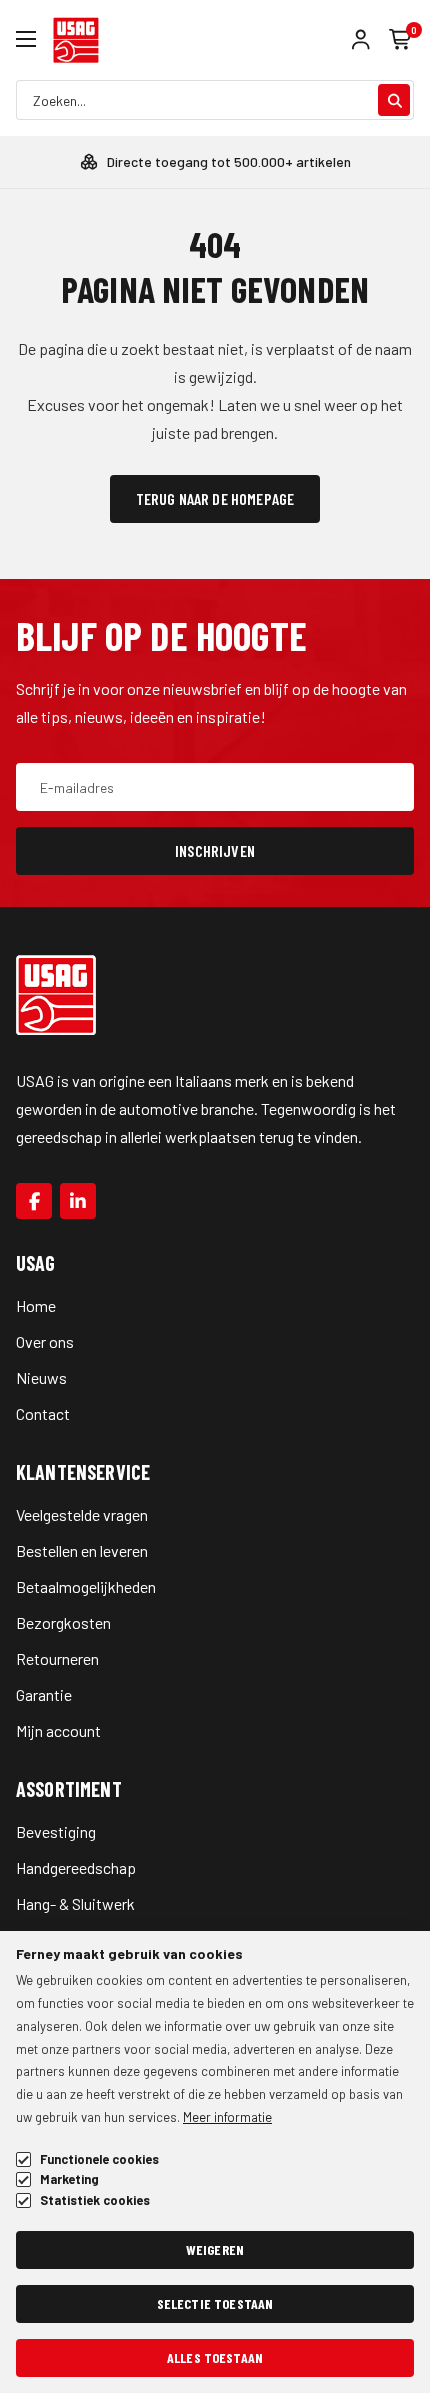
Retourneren (57, 1658)
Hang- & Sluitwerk (75, 1903)
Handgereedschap (76, 1867)
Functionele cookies (99, 2159)
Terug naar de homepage (215, 498)
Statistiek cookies (95, 2200)
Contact (43, 1413)
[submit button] (394, 100)
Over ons (45, 1341)
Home (36, 1305)
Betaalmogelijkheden (86, 1586)
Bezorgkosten (63, 1622)
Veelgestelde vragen (82, 1514)
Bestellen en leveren (82, 1550)
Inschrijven (215, 850)
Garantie (44, 1694)
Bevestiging (56, 1831)
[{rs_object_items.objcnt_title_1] (34, 1201)
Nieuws (41, 1377)
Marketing (69, 2179)
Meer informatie (227, 2117)
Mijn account (58, 1730)
